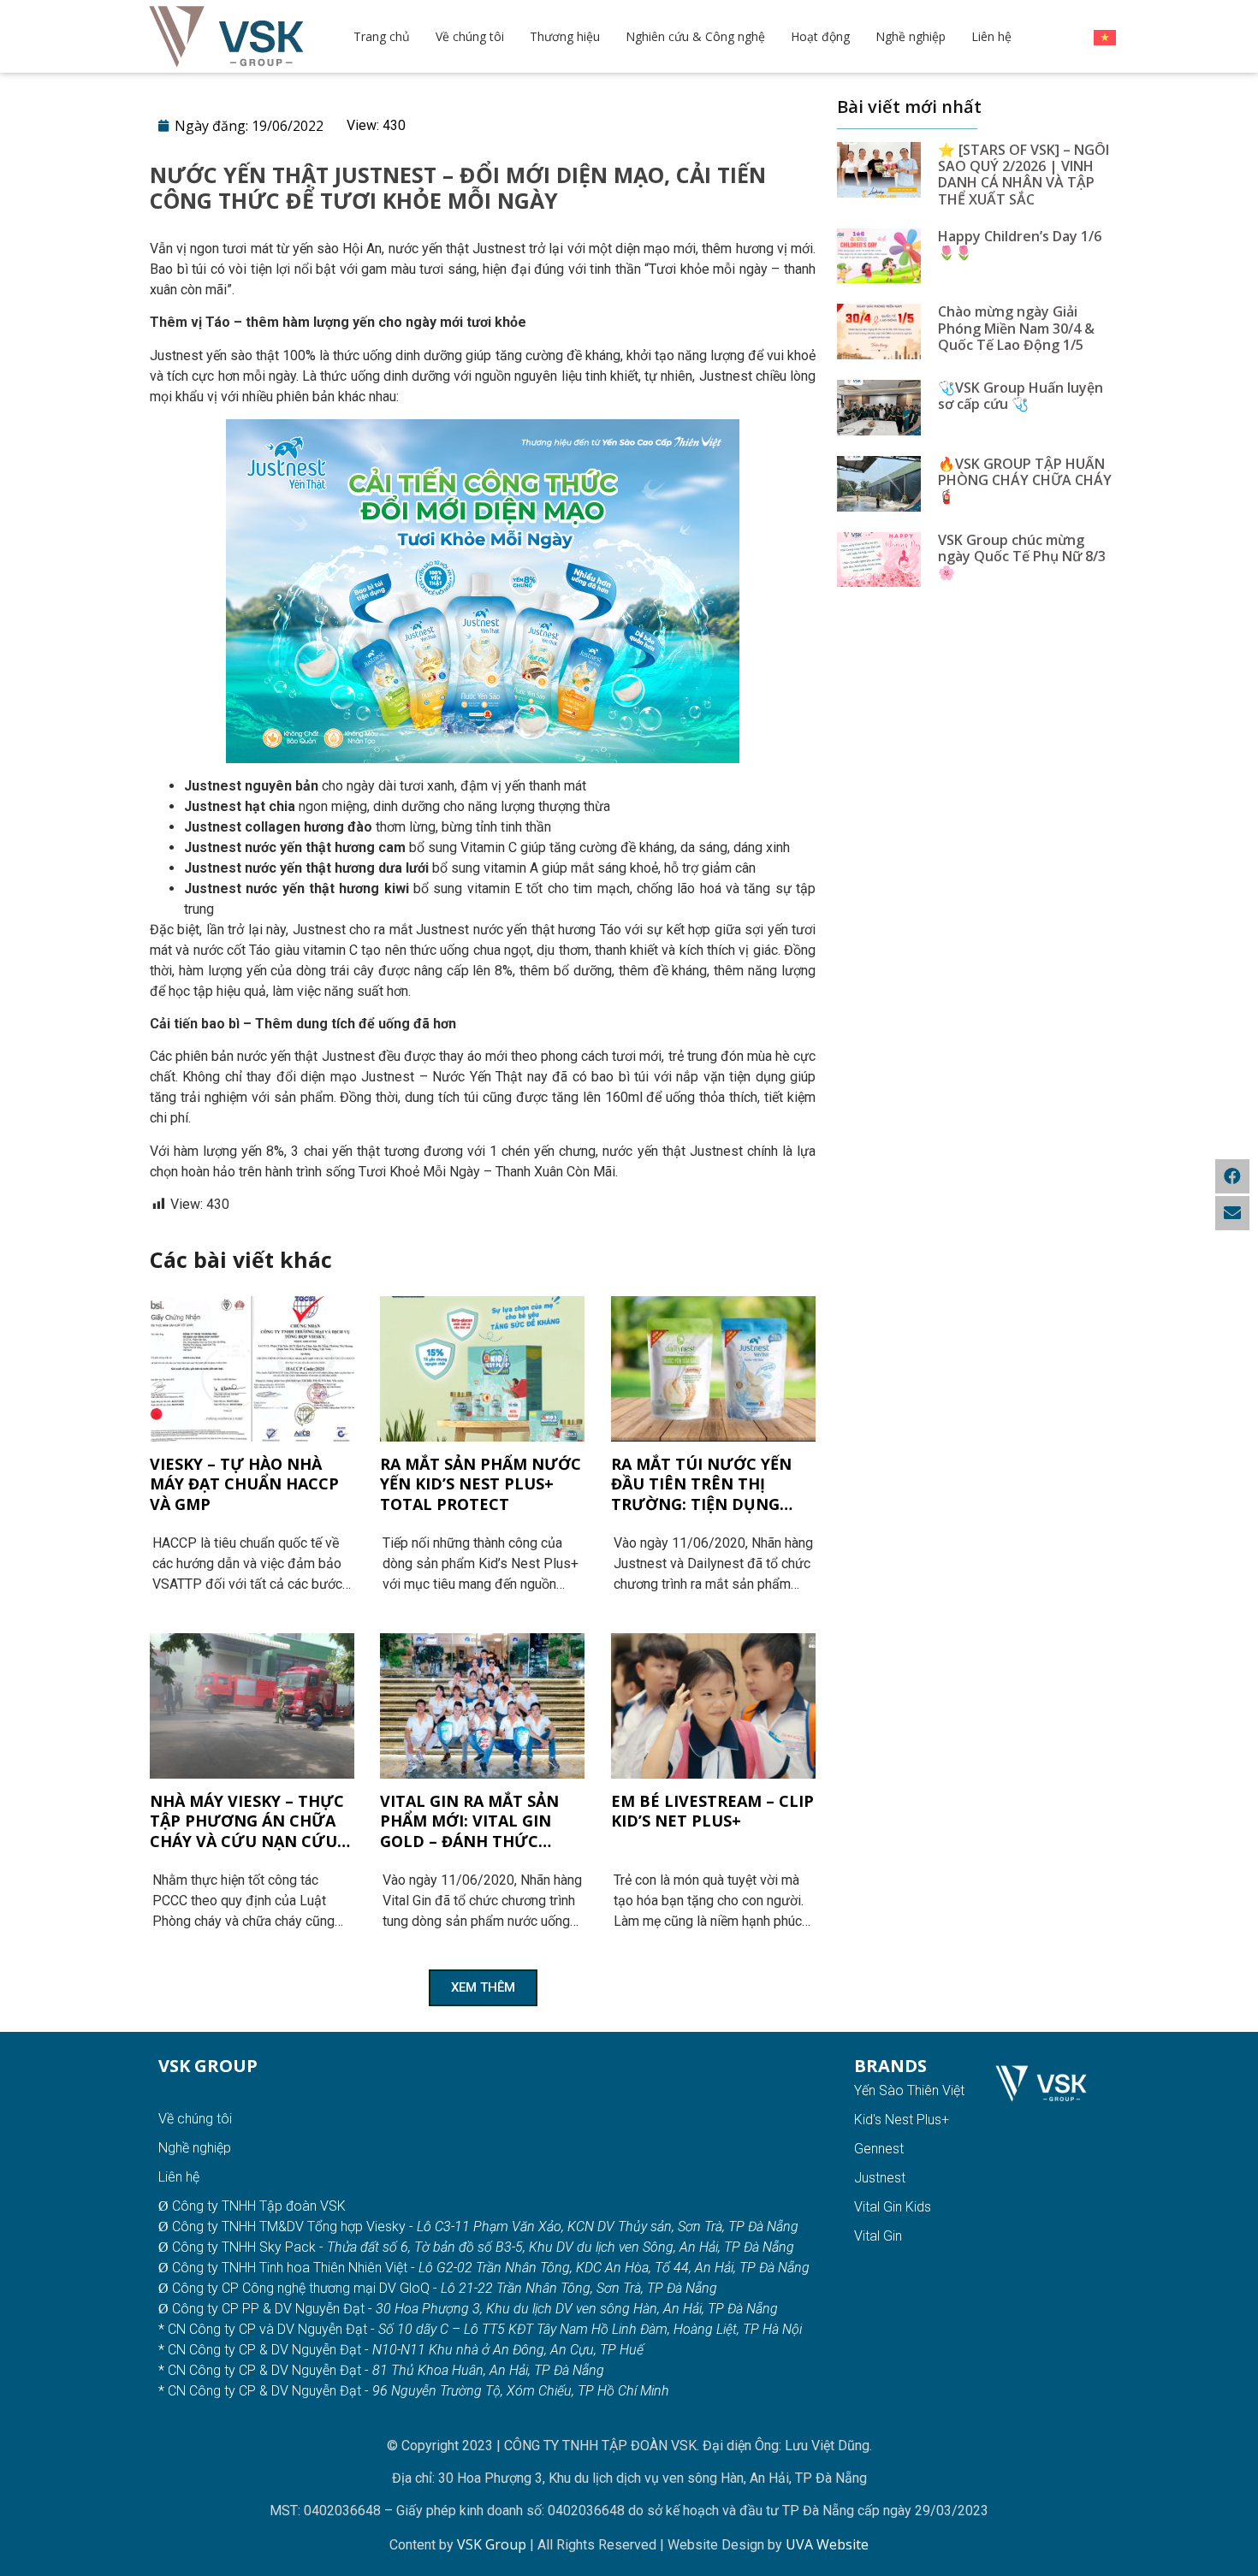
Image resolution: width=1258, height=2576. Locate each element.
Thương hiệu (565, 36)
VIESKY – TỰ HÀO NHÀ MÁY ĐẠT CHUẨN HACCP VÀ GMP (244, 1484)
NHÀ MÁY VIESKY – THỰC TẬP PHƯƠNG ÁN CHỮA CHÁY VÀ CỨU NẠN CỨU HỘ (247, 1821)
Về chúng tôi (470, 36)
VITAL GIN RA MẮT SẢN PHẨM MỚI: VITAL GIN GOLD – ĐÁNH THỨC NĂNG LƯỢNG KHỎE (469, 1821)
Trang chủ (382, 36)
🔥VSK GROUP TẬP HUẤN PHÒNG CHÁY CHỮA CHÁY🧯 (1025, 480)
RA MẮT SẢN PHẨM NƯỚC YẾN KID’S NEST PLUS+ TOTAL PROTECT (481, 1484)
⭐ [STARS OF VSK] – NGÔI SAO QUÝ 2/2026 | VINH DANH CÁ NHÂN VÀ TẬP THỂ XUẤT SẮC (1024, 175)
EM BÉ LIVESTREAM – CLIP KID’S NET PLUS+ (712, 1811)
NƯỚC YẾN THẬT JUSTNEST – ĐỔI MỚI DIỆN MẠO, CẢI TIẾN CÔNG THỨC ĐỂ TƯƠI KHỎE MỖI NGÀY (458, 187)
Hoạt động (820, 36)
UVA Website (827, 2544)
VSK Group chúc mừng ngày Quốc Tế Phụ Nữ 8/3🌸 (1022, 556)
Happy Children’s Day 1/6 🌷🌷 (1020, 244)
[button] (483, 1988)
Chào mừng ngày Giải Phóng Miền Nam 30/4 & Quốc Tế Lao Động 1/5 (1016, 328)
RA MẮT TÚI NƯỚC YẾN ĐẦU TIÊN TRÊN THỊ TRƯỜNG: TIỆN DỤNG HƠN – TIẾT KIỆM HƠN (701, 1484)
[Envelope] (1232, 1213)
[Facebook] (1232, 1176)
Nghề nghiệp (911, 36)
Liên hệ (991, 36)
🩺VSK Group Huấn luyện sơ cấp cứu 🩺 (1021, 396)
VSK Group (493, 2544)
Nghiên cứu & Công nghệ (695, 36)
